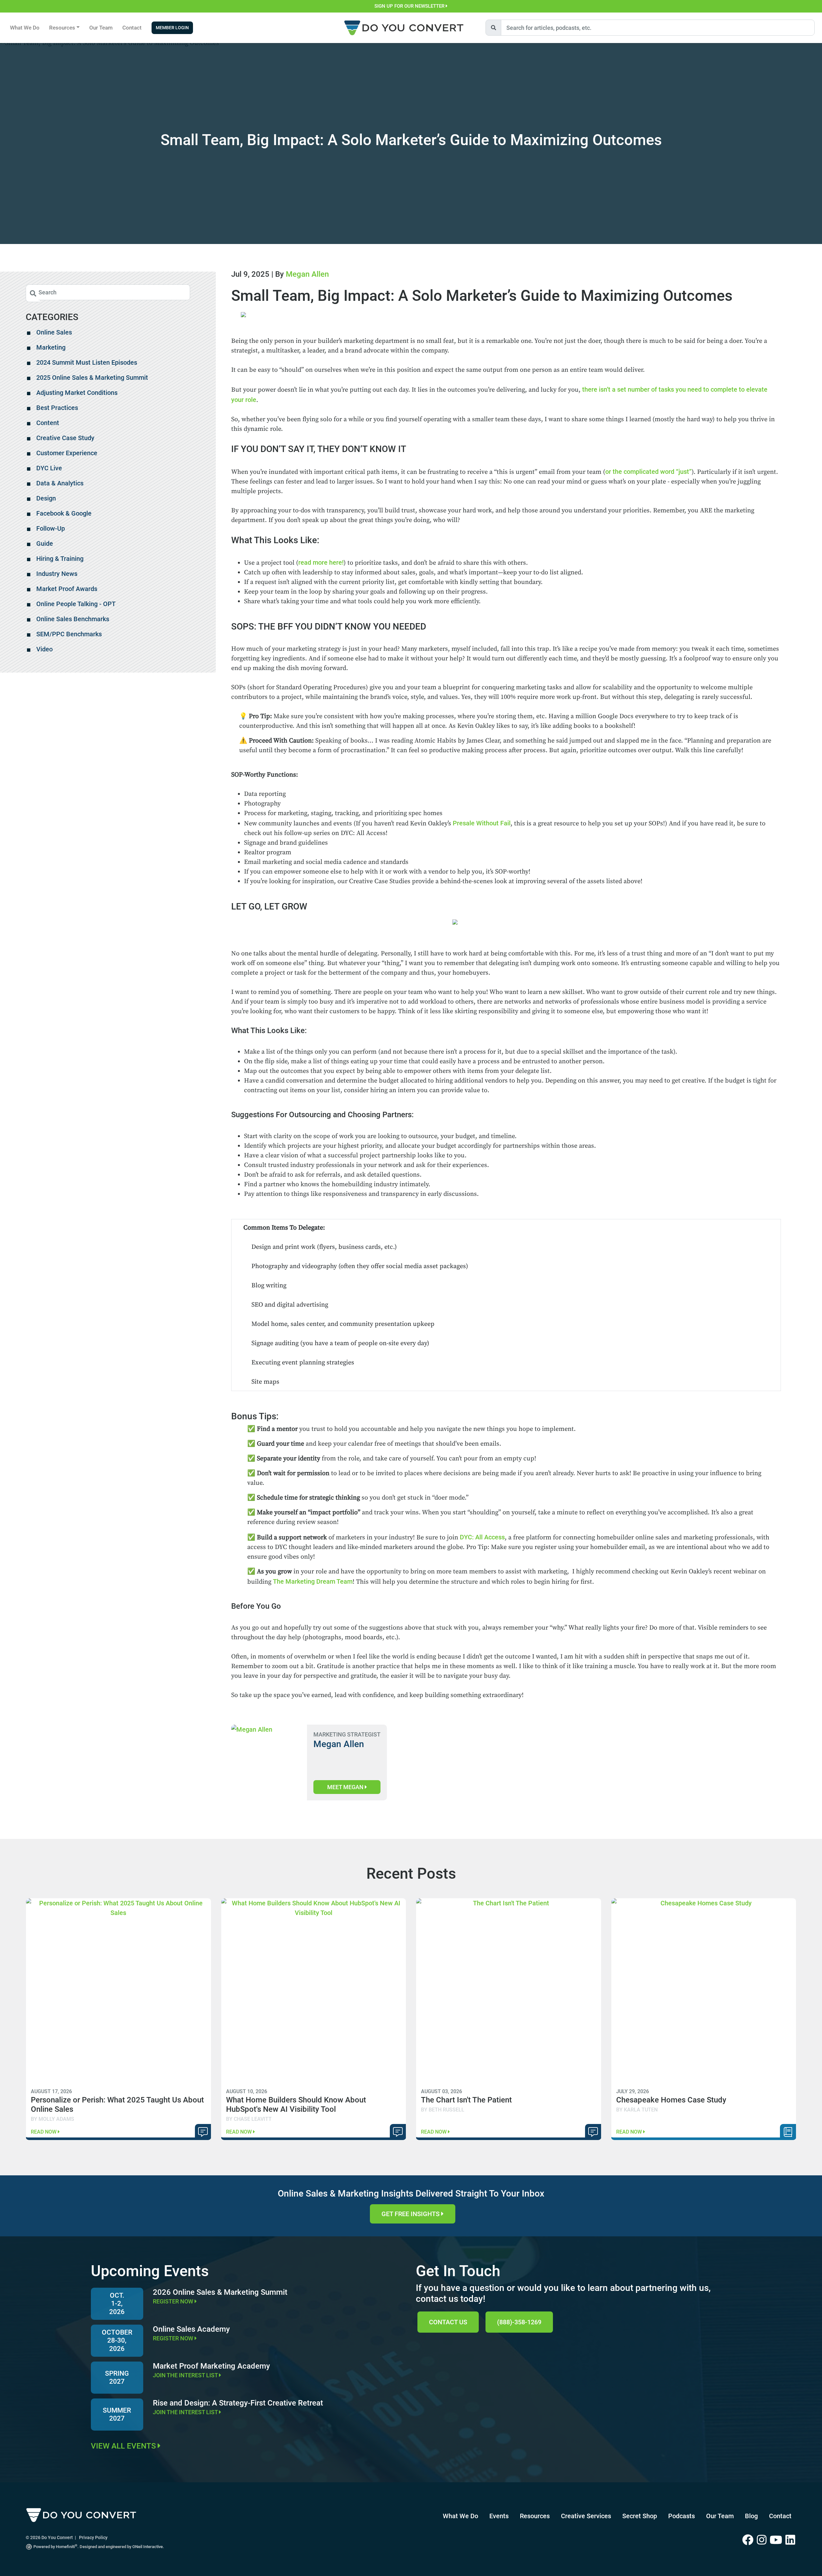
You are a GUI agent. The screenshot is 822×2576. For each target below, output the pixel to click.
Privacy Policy (93, 2537)
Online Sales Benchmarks (73, 619)
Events (499, 2516)
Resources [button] (62, 28)
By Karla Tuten (637, 2110)
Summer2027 (117, 2414)
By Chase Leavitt (249, 2119)
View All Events (124, 2446)
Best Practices (57, 408)
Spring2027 (117, 2377)
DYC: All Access (482, 1537)
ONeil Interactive (148, 2547)
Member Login (172, 28)
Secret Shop (640, 2516)
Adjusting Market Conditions (77, 393)
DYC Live (49, 468)
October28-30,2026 (117, 2340)
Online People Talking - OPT (76, 604)
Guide (45, 544)
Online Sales (54, 332)
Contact (132, 28)
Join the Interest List (186, 2375)
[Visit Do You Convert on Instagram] (763, 2540)
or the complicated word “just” (648, 472)
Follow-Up (51, 528)
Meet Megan (346, 1787)
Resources (535, 2516)
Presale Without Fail (482, 823)
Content (48, 423)
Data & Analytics (60, 483)
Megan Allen (307, 274)
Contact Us (448, 2322)
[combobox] (658, 28)
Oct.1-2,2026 (117, 2303)
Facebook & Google (64, 513)
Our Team (101, 28)
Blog (751, 2516)
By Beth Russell (443, 2110)
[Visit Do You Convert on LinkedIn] (791, 2540)
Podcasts (682, 2516)
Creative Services (586, 2516)
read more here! (321, 562)
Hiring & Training (60, 559)
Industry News (57, 574)
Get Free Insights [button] (411, 2214)
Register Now (174, 2301)
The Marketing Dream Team (313, 1581)
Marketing (51, 347)
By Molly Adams (52, 2119)
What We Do (25, 28)
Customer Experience (67, 453)
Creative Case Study (65, 438)
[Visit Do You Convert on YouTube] (778, 2540)
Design (46, 498)
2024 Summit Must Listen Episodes (87, 362)
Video (44, 649)
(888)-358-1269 (519, 2322)
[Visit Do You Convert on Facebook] (750, 2540)
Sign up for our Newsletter (410, 6)
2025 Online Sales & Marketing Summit (92, 378)
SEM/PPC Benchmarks (69, 634)
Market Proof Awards (67, 589)
